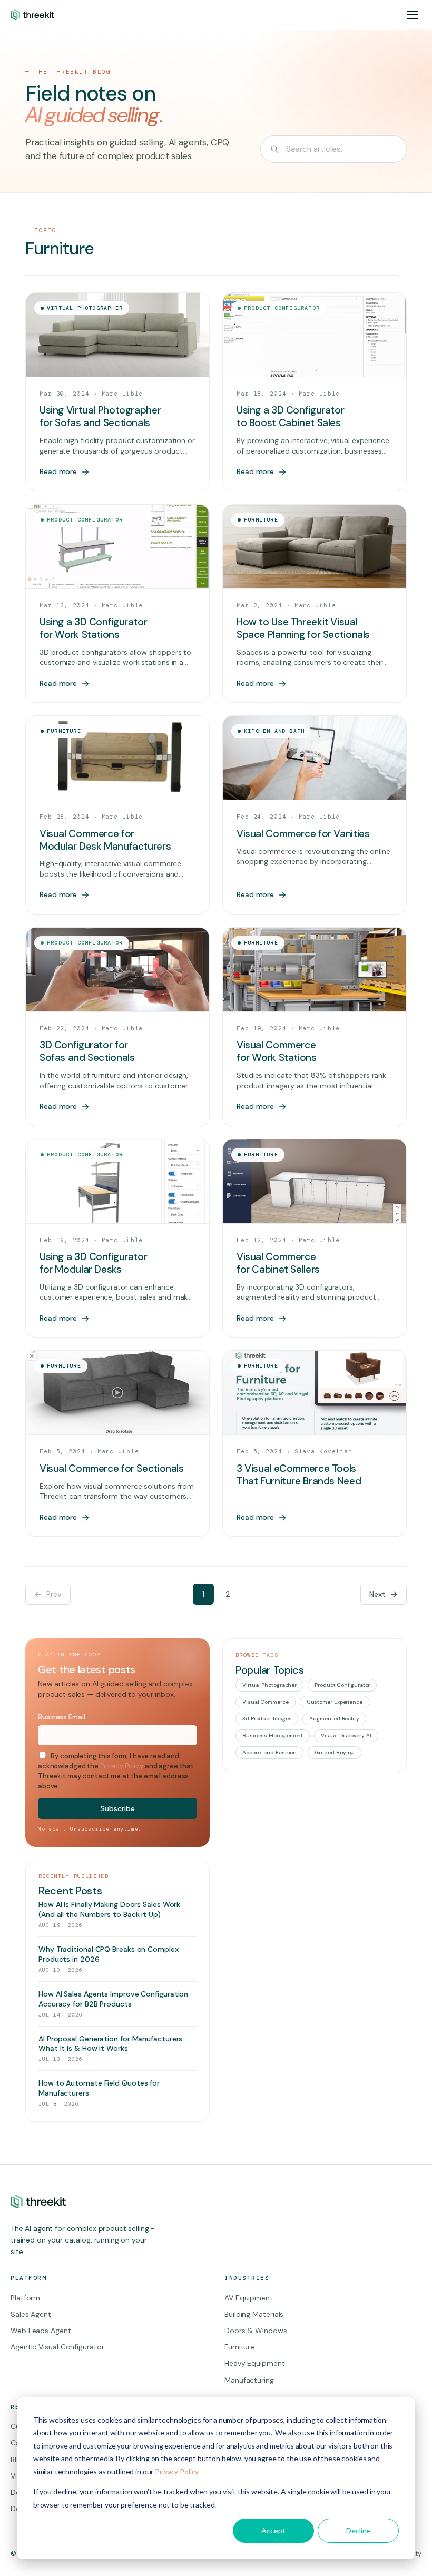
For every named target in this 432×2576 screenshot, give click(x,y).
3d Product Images (267, 1719)
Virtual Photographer (269, 1685)
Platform (25, 2298)
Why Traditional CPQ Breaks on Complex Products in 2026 (109, 1954)
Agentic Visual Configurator (57, 2347)
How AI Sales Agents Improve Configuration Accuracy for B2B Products (113, 1999)
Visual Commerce (266, 1702)
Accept (273, 2530)
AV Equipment (249, 2298)
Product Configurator (342, 1685)
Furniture (239, 2347)
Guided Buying (335, 1752)
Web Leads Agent (41, 2331)
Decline (359, 2530)
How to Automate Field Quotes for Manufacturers (99, 2088)
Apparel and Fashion (269, 1752)
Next (377, 1594)
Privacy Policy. (177, 2471)
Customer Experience (335, 1702)
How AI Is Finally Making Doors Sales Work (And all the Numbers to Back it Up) (109, 1909)
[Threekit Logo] (32, 15)
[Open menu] (413, 15)
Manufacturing (249, 2380)
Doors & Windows (256, 2331)
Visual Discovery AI (346, 1736)
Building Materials (254, 2314)
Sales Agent (31, 2314)
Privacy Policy (122, 1766)
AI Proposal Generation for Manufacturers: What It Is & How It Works (111, 2044)
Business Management (273, 1736)
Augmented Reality (334, 1719)
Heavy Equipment (255, 2363)
